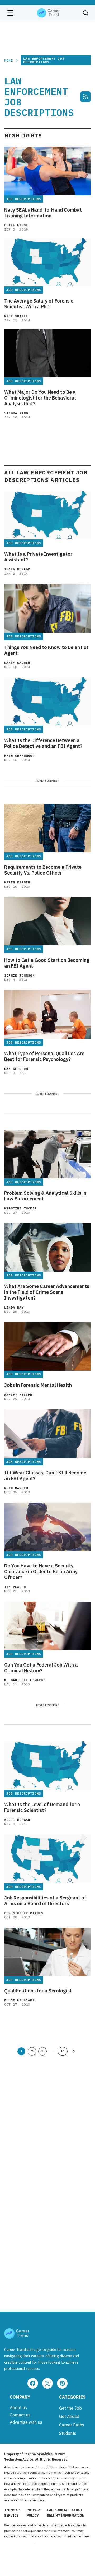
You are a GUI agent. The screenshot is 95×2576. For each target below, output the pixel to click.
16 (63, 2051)
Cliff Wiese (16, 225)
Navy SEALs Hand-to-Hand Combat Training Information (43, 213)
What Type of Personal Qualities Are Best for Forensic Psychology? (44, 1056)
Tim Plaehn (15, 1587)
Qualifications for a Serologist (38, 1991)
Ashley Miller (18, 1395)
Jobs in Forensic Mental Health (38, 1385)
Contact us (20, 2415)
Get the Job (70, 2408)
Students (68, 2433)
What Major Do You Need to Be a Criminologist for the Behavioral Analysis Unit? (40, 398)
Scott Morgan (17, 1820)
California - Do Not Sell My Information (66, 2513)
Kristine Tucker (20, 1208)
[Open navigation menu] (10, 13)
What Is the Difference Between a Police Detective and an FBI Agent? (43, 743)
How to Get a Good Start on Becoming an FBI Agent (47, 963)
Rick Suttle (16, 316)
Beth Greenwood (19, 756)
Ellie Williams (19, 2000)
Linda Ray (14, 1307)
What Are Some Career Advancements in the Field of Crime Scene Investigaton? (47, 1292)
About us (18, 2408)
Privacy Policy (34, 2513)
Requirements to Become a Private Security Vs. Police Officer (43, 870)
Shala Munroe (17, 569)
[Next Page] (74, 2051)
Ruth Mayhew (16, 1488)
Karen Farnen (17, 882)
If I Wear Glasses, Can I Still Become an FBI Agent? (45, 1476)
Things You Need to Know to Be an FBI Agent (46, 650)
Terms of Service (12, 2513)
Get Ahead (69, 2416)
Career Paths (72, 2425)
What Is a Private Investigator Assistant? (38, 557)
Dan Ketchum (16, 1069)
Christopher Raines (24, 1913)
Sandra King (16, 413)
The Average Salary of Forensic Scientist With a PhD (39, 304)
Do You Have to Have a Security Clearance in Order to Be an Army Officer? (41, 1572)
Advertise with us (26, 2422)
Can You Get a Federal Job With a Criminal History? (41, 1668)
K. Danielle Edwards (25, 1680)
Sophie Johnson (19, 975)
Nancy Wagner (17, 663)
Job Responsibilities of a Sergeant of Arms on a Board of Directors (45, 1901)
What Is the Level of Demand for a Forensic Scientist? (42, 1807)
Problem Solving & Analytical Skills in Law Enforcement (45, 1196)
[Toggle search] (85, 13)
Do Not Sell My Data (19, 2542)
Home (9, 60)
